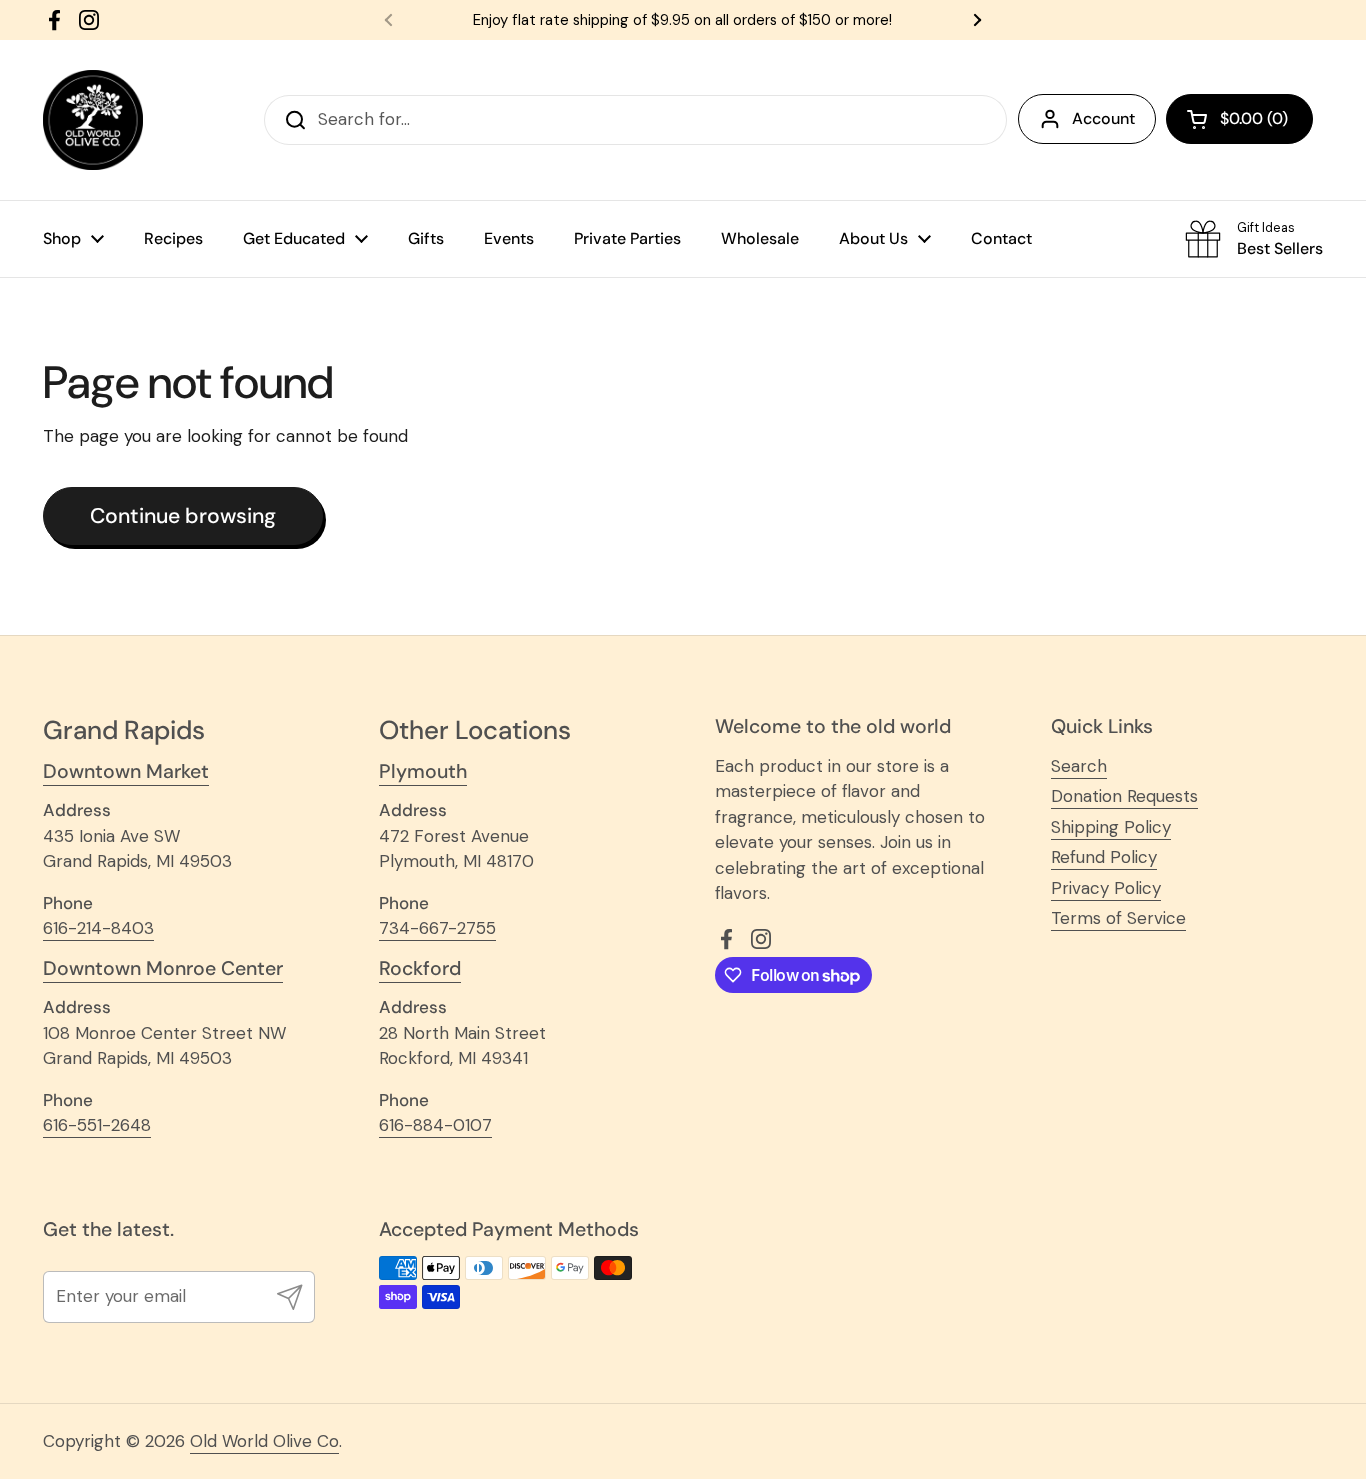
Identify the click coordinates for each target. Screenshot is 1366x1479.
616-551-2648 (97, 1125)
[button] (1239, 119)
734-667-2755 (437, 928)
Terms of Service (1118, 918)
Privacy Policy (1106, 888)
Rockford (420, 968)
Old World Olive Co (264, 1441)
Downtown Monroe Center (163, 968)
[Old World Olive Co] (93, 120)
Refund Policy (1104, 857)
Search (1079, 766)
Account (1103, 118)
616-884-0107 (435, 1125)
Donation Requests (1124, 796)
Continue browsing (183, 516)
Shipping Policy (1111, 827)
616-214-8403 (98, 928)
